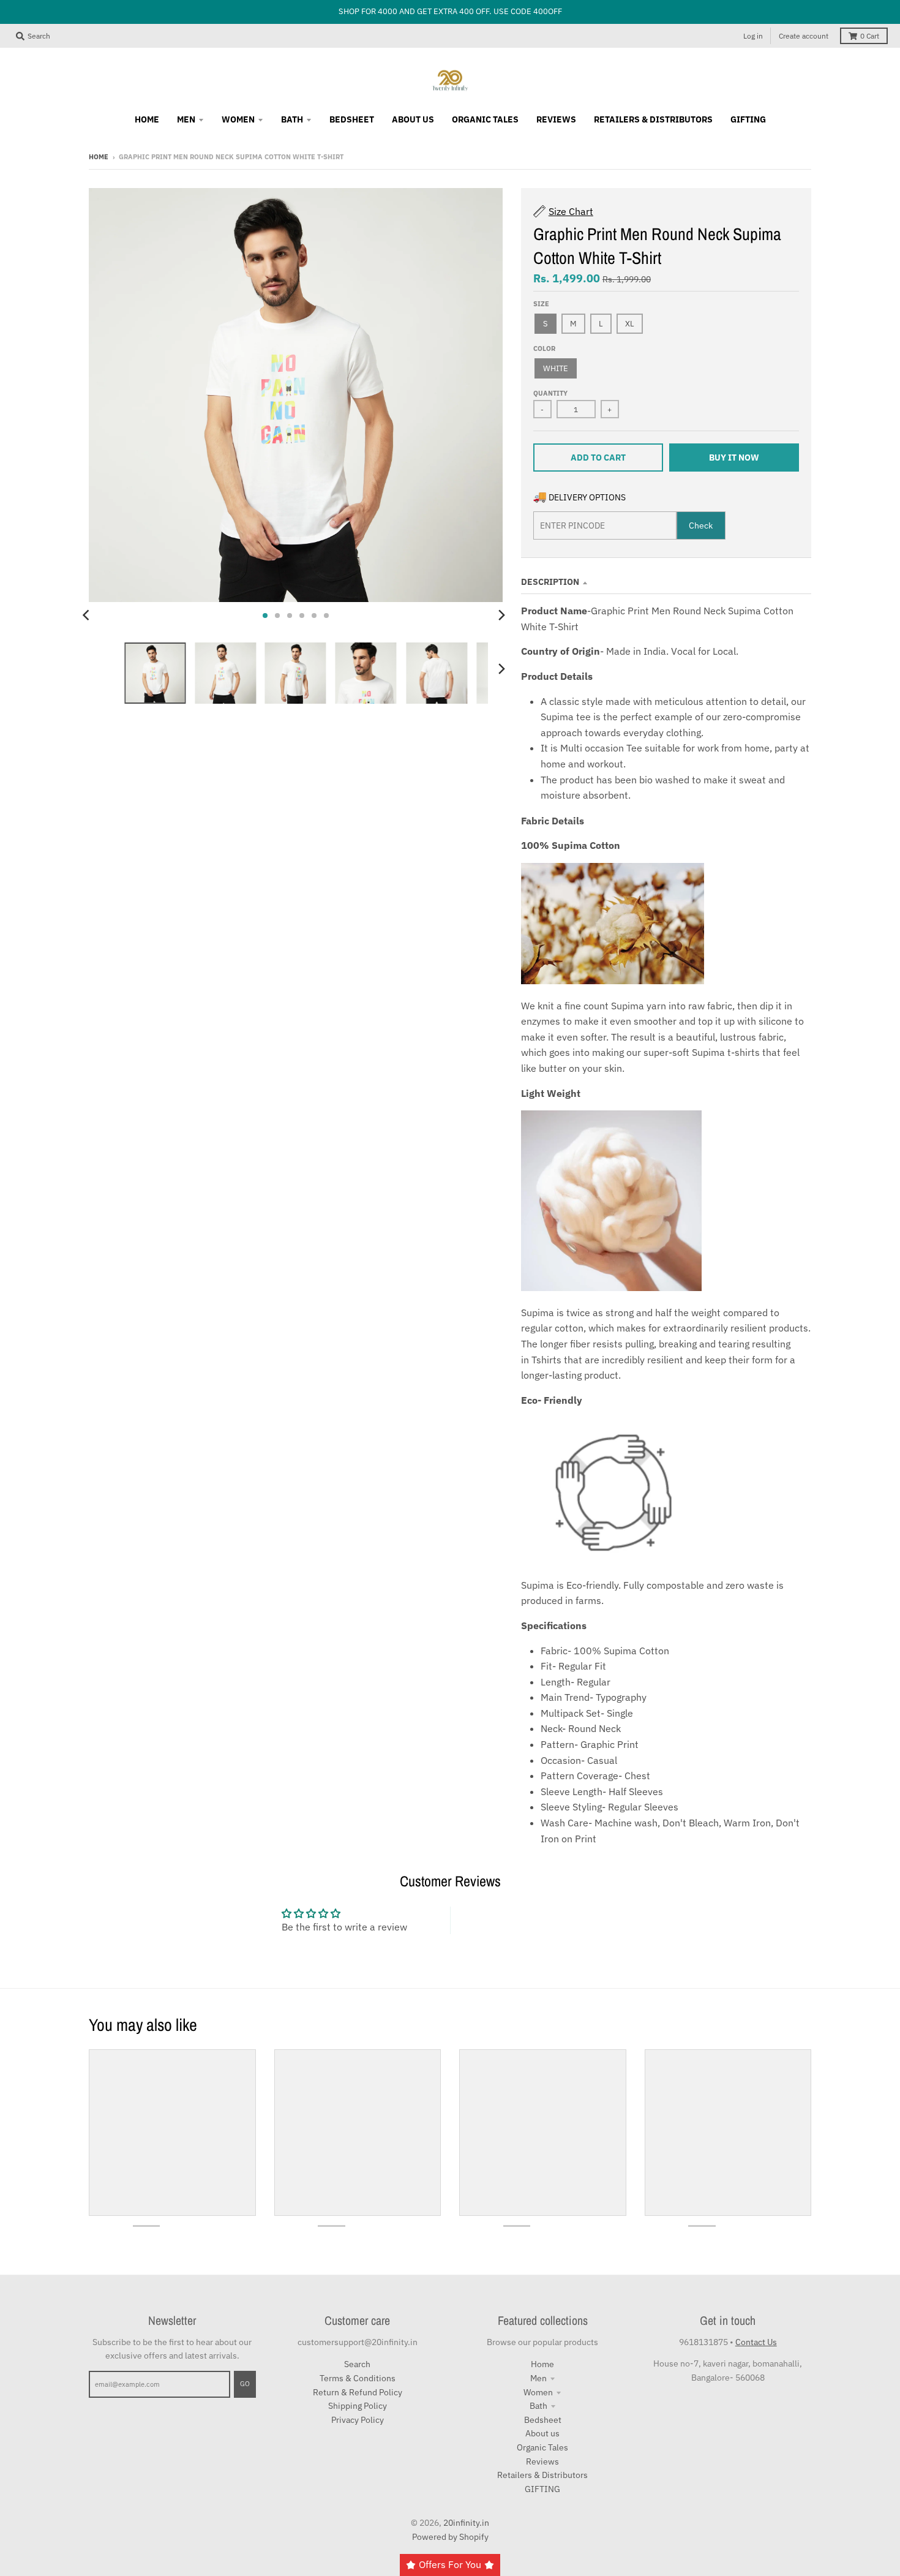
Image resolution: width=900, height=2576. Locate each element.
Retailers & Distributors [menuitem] (653, 119)
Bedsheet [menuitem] (352, 119)
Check (701, 525)
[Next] (501, 616)
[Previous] (88, 616)
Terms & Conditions (358, 2378)
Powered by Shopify (450, 2537)
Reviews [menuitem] (556, 119)
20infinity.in (466, 2523)
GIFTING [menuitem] (748, 119)
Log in (753, 36)
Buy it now (734, 458)
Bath (538, 2406)
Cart (870, 36)
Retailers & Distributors (542, 2475)
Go (245, 2384)
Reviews (542, 2461)
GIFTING (542, 2489)
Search (357, 2364)
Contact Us (756, 2342)
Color (544, 348)
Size (541, 304)
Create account (804, 36)
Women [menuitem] (238, 119)
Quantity (550, 393)
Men (538, 2378)
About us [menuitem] (413, 119)
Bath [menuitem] (292, 119)
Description (550, 582)
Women (538, 2392)
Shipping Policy (358, 2406)
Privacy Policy (358, 2420)
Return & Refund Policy (358, 2392)
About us (542, 2433)
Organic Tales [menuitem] (485, 119)
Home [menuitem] (147, 119)
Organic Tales (542, 2447)
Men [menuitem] (186, 119)
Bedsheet (543, 2420)
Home (99, 157)
